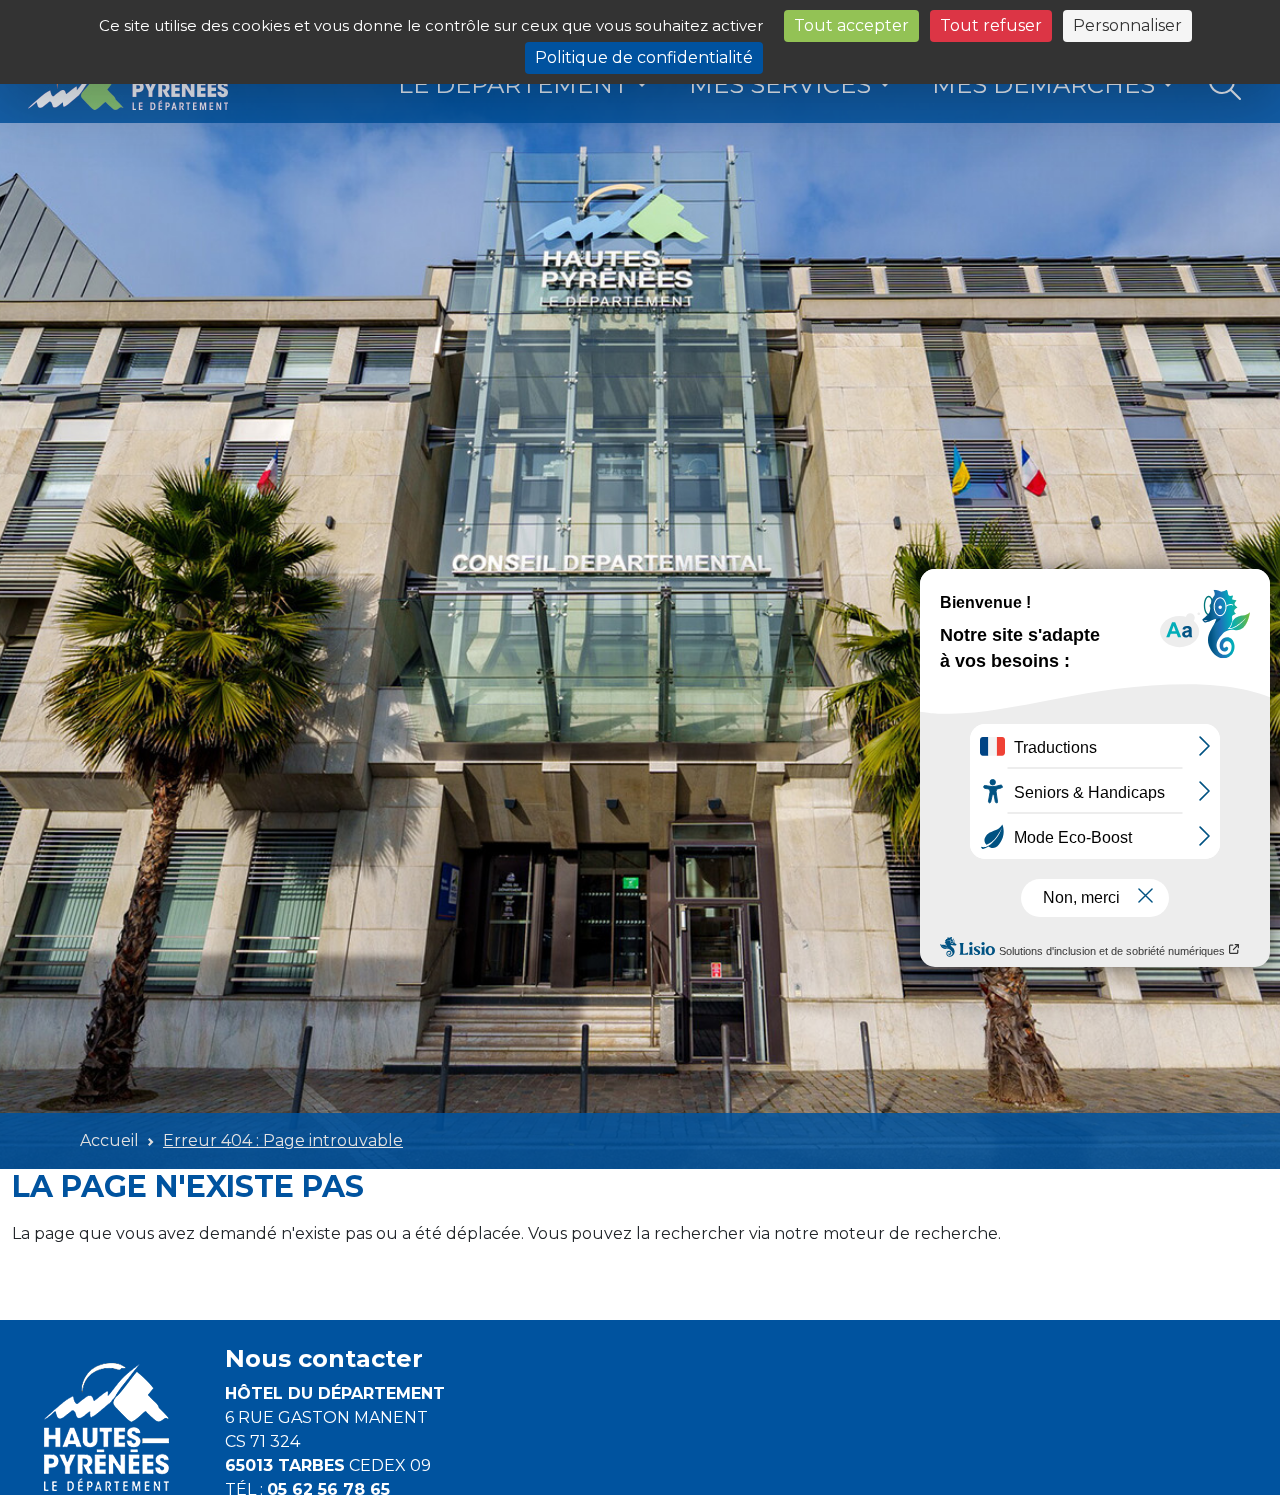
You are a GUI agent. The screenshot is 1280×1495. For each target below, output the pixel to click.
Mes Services (780, 84)
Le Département (513, 84)
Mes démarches (1043, 84)
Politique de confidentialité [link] (644, 57)
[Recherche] (1225, 85)
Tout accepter (851, 25)
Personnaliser (1127, 25)
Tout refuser (991, 25)
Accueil (109, 1140)
